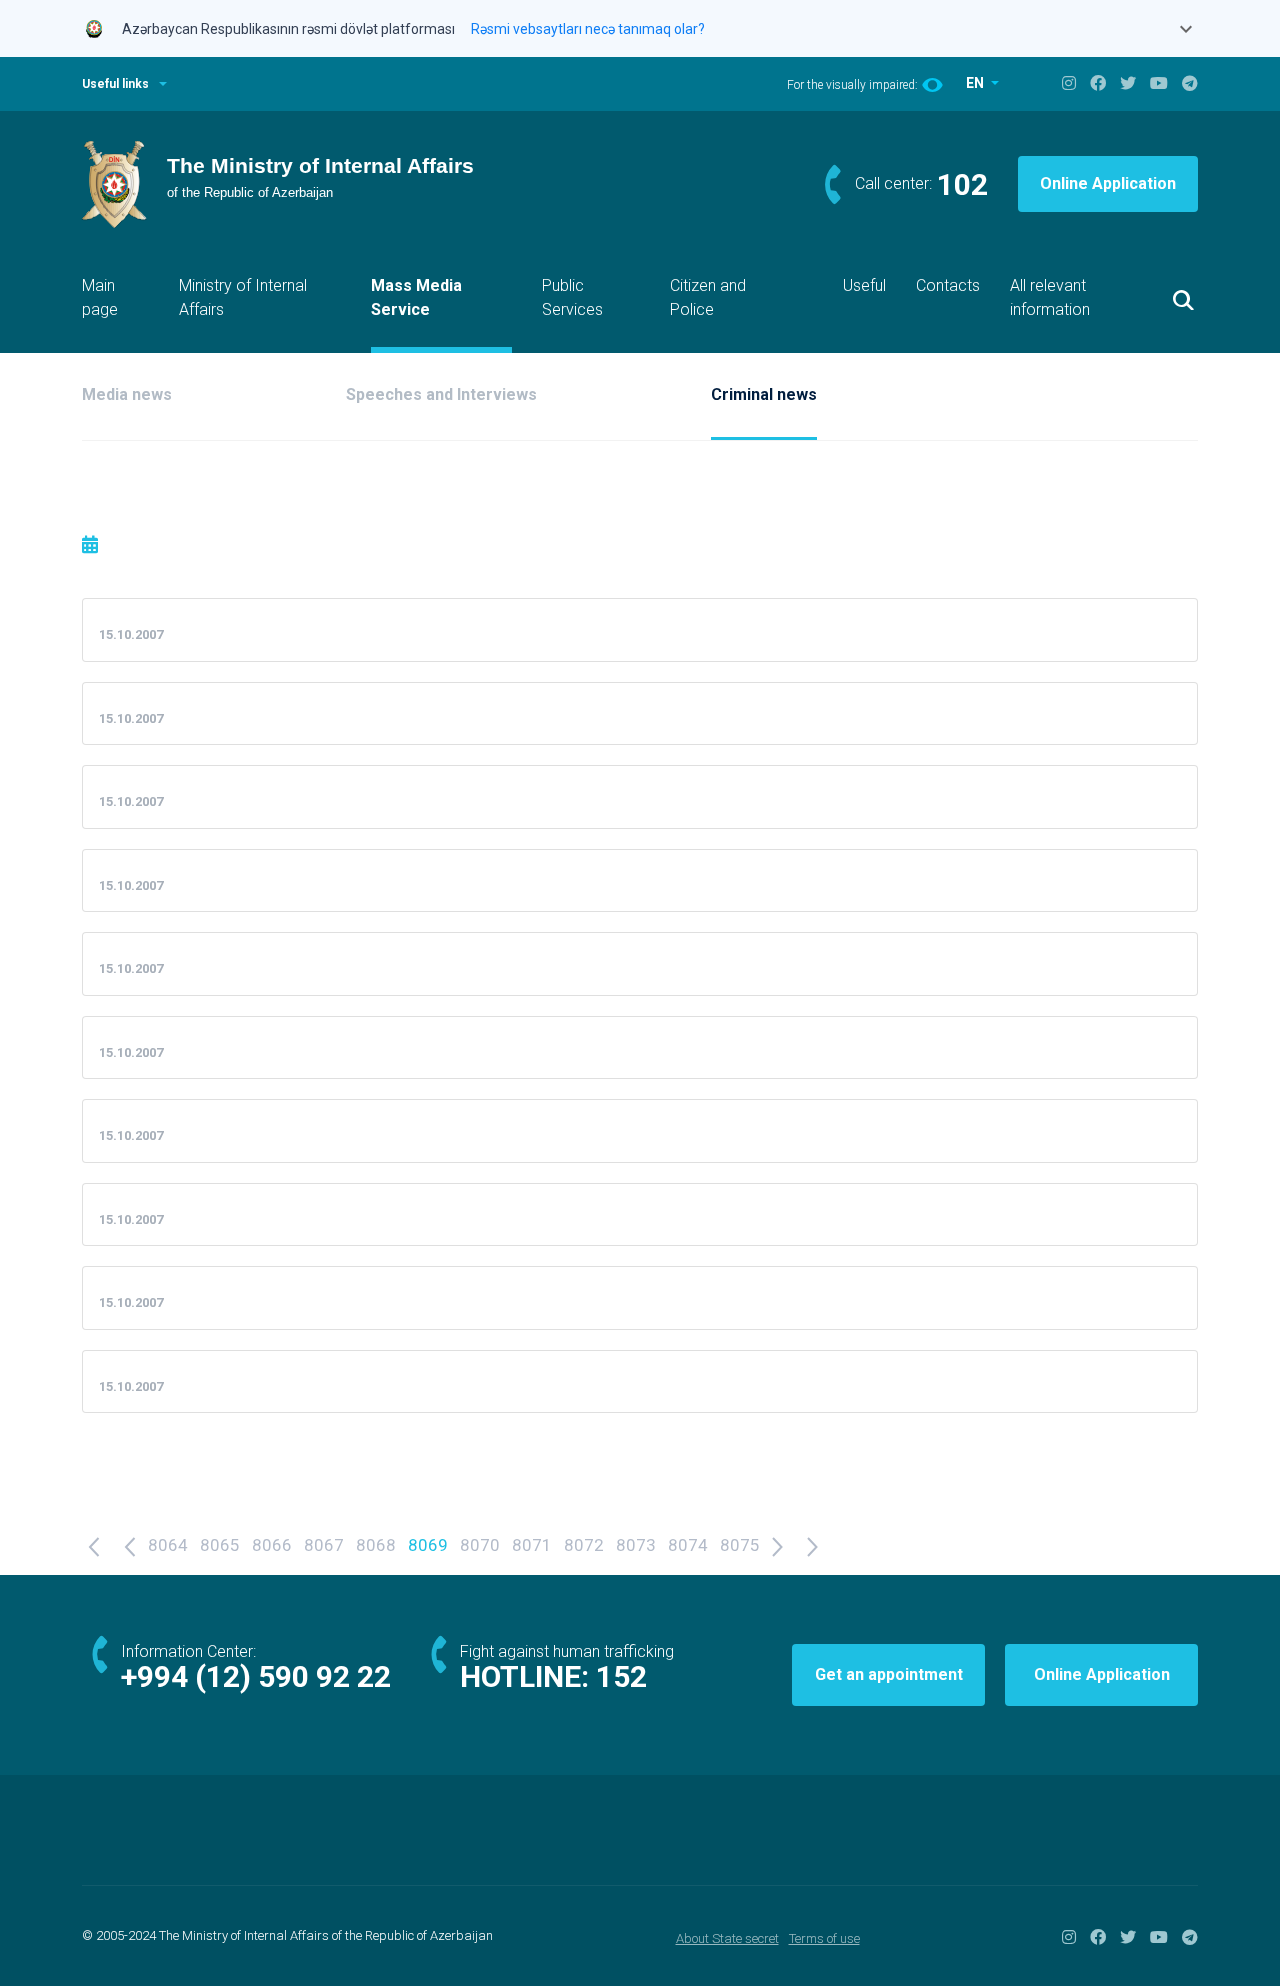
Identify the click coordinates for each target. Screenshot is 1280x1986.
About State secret (727, 1938)
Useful (864, 285)
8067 (324, 1545)
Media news (127, 394)
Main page (100, 297)
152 (621, 1676)
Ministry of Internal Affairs (243, 297)
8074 (688, 1545)
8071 (532, 1545)
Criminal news (764, 394)
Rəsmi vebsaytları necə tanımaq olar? (588, 29)
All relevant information (1050, 297)
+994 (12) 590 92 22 (256, 1676)
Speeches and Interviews (441, 394)
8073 (636, 1545)
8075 (740, 1545)
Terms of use (824, 1938)
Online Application (1108, 183)
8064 (168, 1545)
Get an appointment (889, 1674)
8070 (480, 1545)
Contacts (948, 285)
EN (976, 83)
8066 (272, 1545)
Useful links (115, 84)
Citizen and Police (708, 297)
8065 (220, 1545)
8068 (376, 1545)
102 (962, 184)
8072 (584, 1545)
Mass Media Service (416, 297)
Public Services (572, 297)
